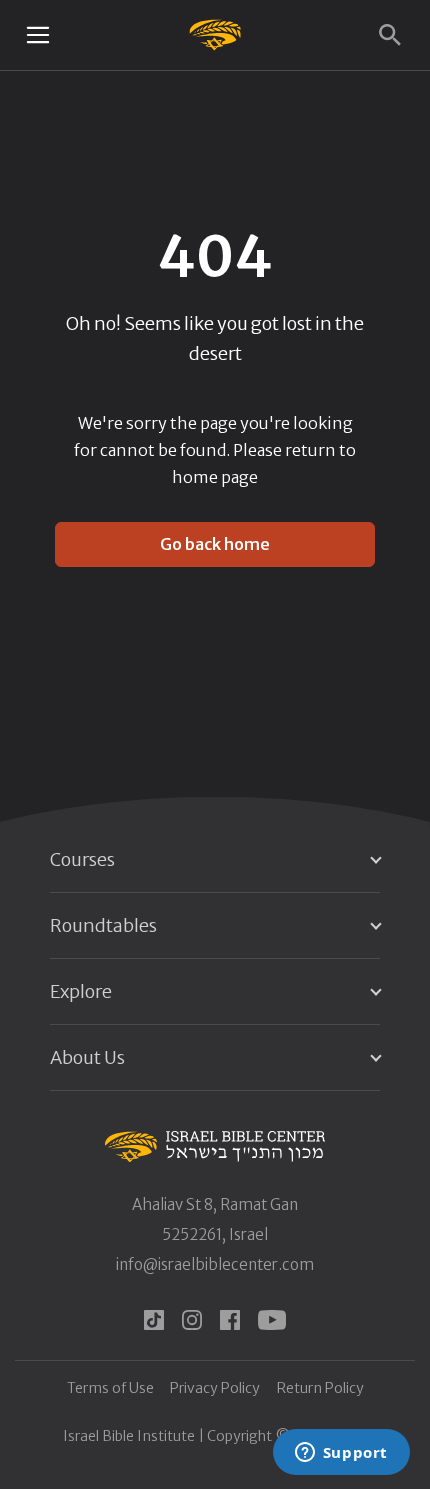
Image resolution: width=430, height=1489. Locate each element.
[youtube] (272, 1320)
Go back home (215, 544)
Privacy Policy (215, 1388)
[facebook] (230, 1320)
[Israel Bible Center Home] (215, 34)
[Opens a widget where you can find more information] (341, 1454)
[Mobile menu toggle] (38, 35)
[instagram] (192, 1320)
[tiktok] (154, 1320)
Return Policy (320, 1388)
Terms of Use (110, 1388)
